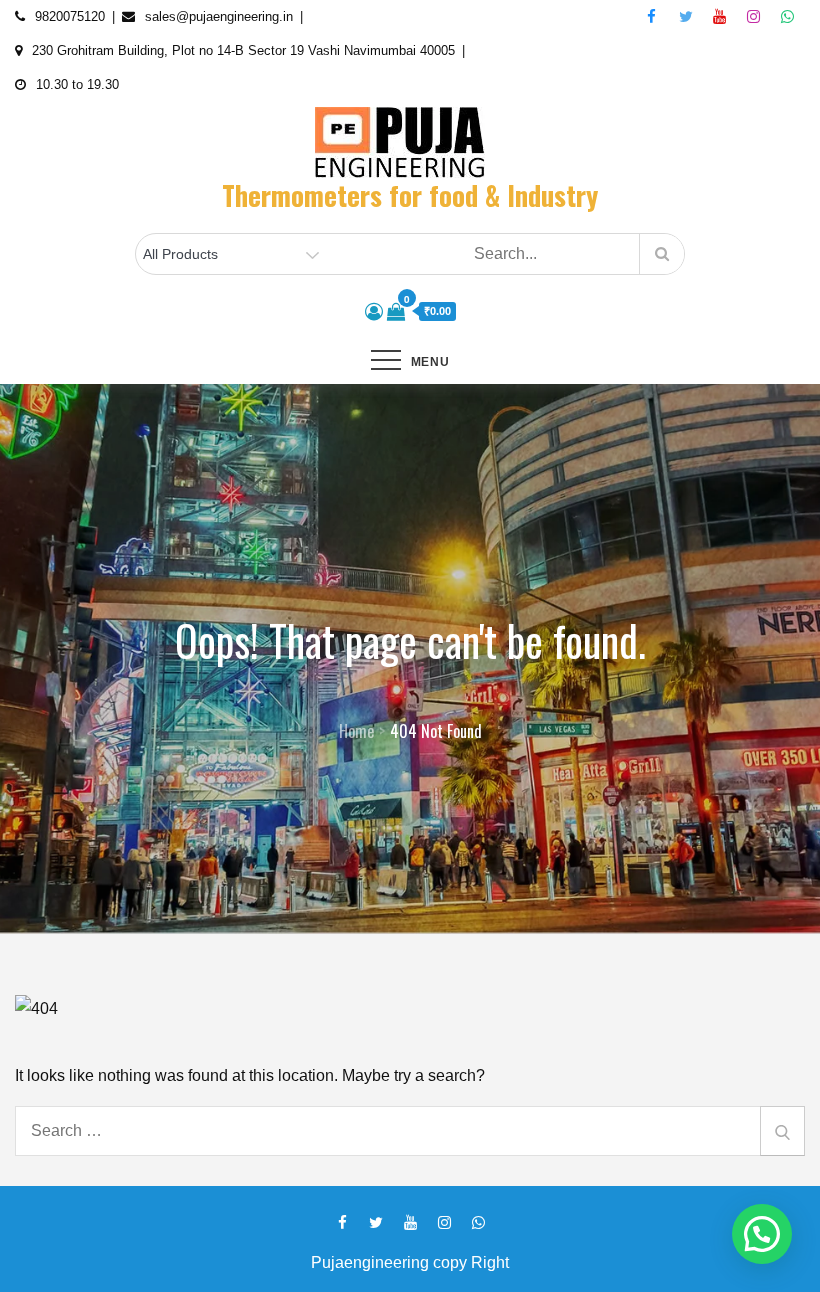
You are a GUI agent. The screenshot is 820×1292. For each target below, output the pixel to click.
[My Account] (374, 312)
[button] (762, 1234)
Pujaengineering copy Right (410, 1262)
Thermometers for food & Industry (410, 195)
